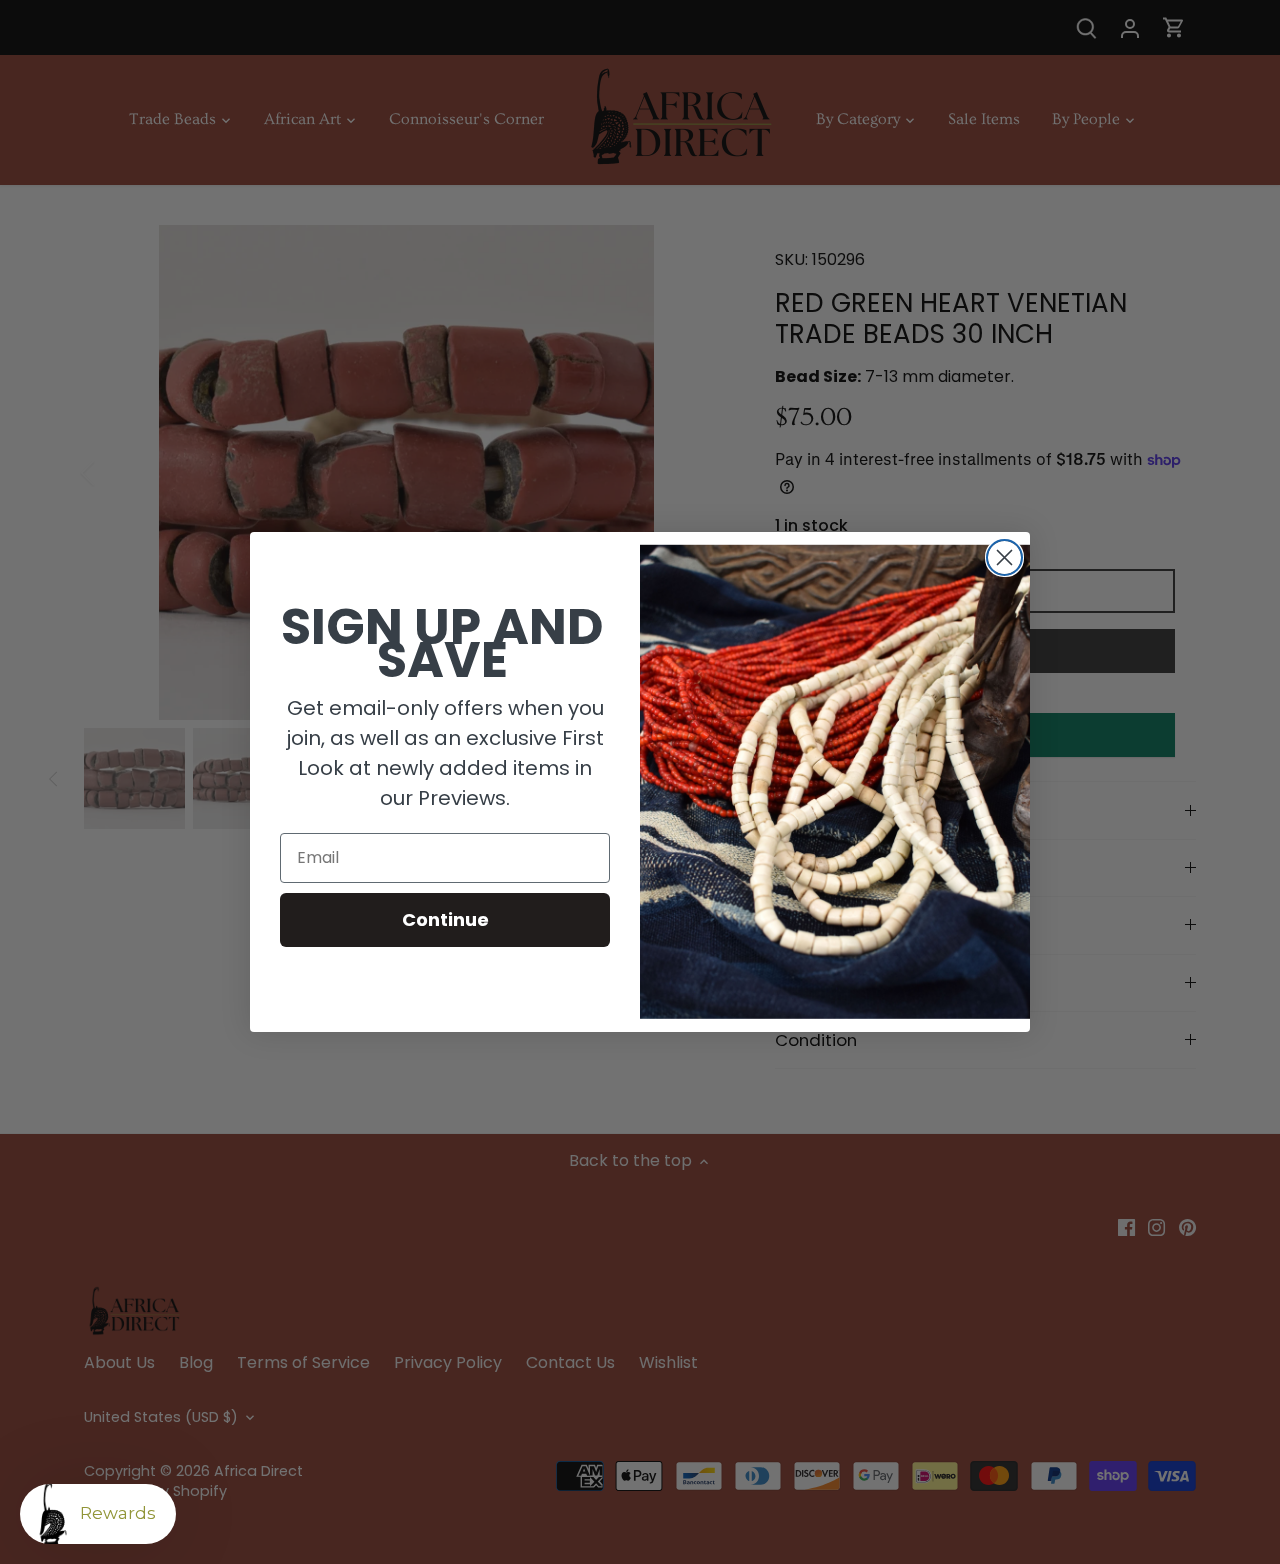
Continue (445, 919)
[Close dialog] (1004, 557)
